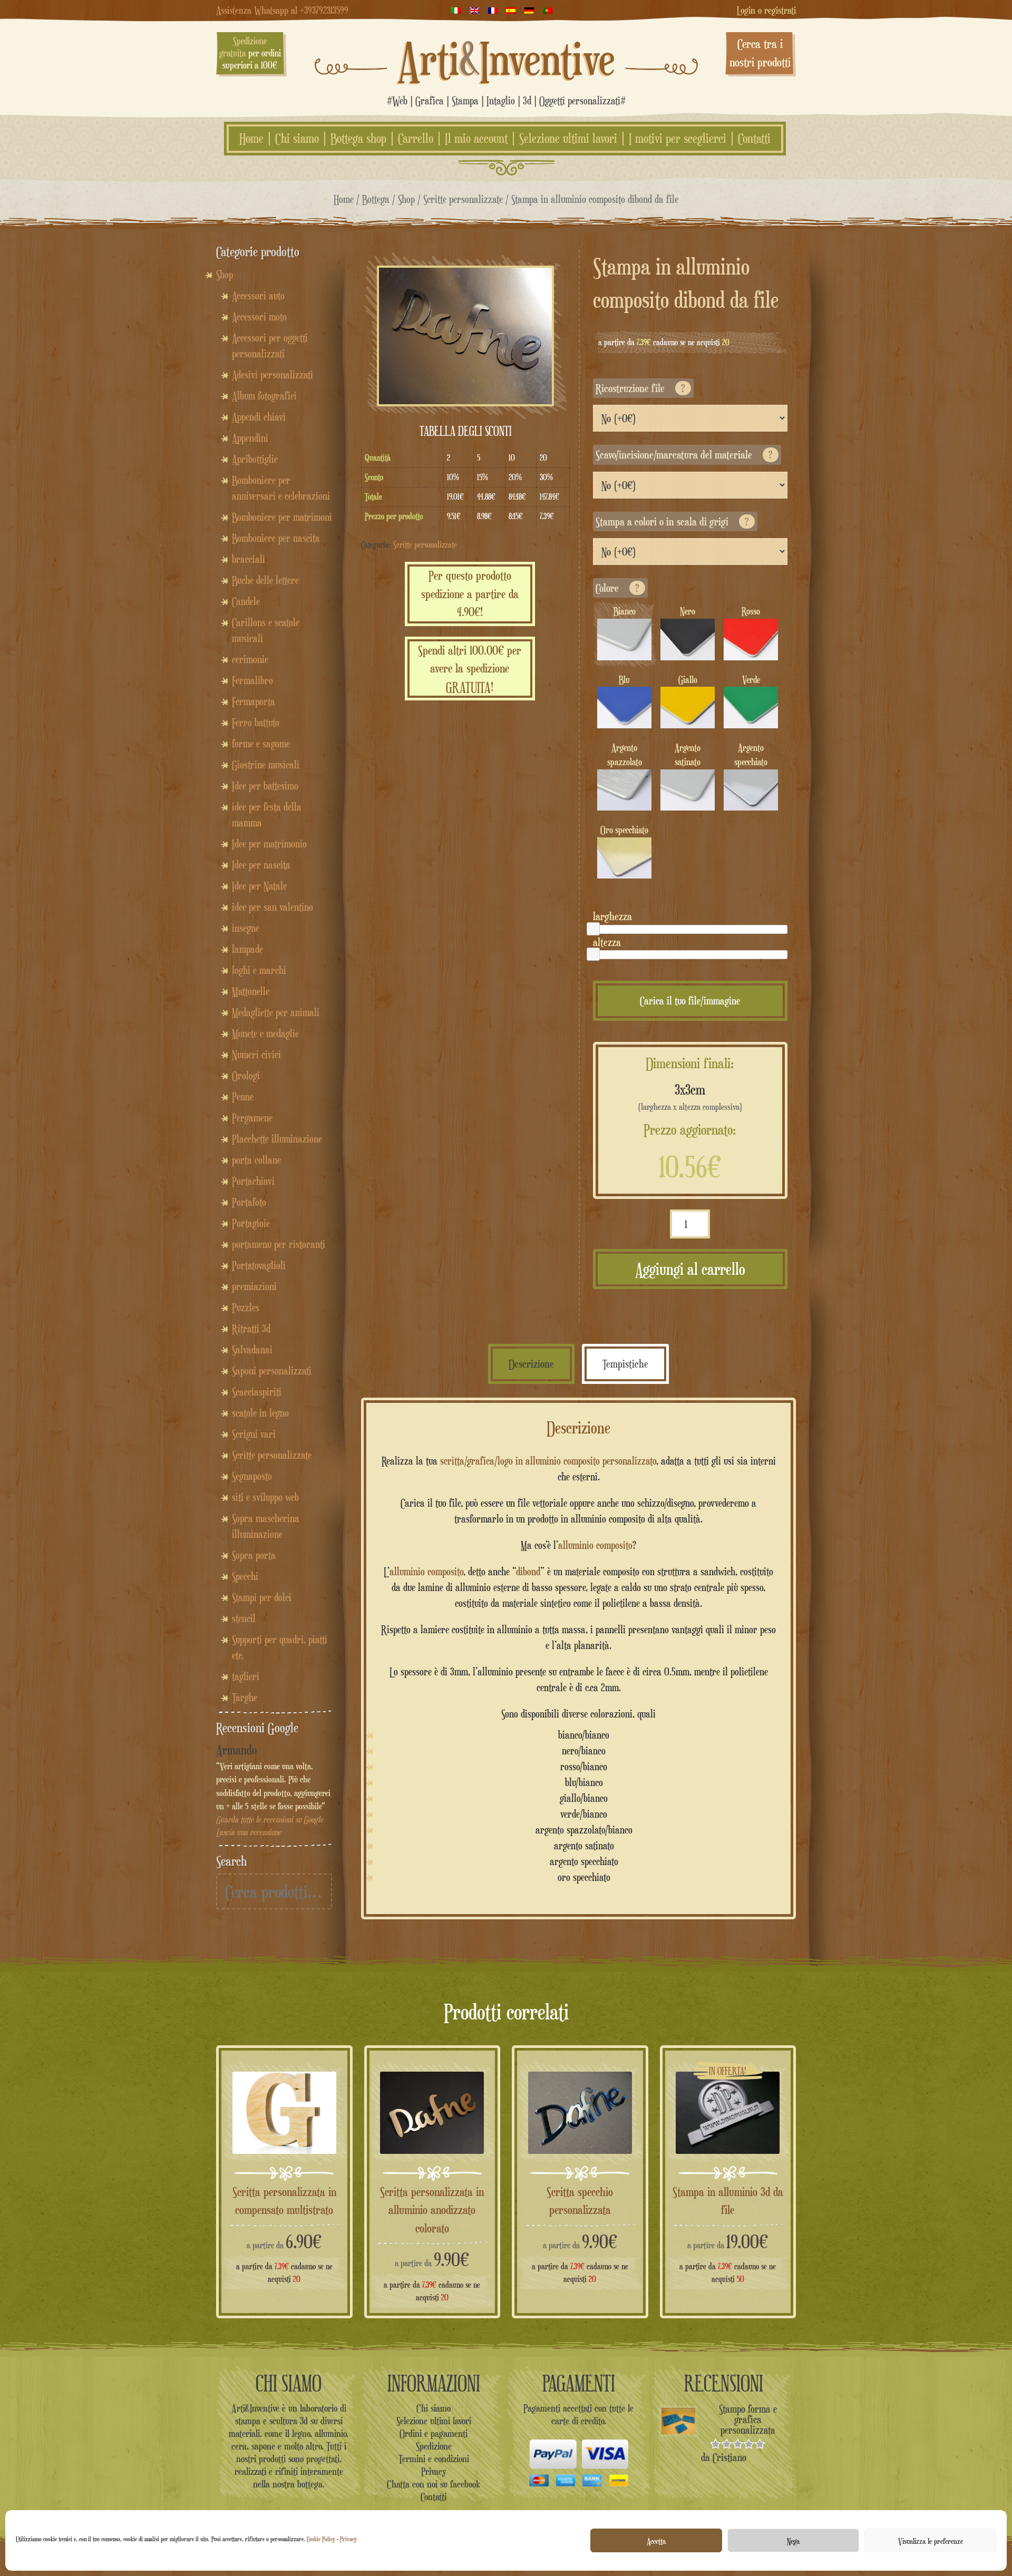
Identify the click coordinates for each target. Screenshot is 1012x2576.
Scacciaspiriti (257, 1392)
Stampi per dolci (262, 1597)
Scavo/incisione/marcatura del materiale (684, 455)
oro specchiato (624, 830)
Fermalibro (252, 680)
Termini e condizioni (434, 2458)
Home (251, 139)
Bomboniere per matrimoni (282, 517)
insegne (246, 928)
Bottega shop (358, 139)
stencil (244, 1618)
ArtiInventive (506, 58)
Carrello (416, 139)
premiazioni (254, 1286)
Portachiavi (253, 1181)
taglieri (246, 1676)
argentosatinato (688, 755)
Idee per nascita (261, 865)
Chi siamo (297, 139)
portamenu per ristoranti (279, 1244)
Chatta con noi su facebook (434, 2484)
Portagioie (251, 1223)
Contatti (754, 139)
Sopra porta (254, 1555)
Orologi (246, 1076)
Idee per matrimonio (269, 844)
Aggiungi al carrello (690, 1269)
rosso (751, 611)
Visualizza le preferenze (931, 2541)
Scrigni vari (254, 1434)
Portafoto (249, 1202)
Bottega (376, 199)
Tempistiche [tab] (625, 1364)
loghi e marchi (259, 970)
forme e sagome (261, 744)
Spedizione (434, 2446)
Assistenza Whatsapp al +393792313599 (282, 10)
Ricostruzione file (640, 388)
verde (751, 680)
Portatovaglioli (259, 1265)
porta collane (256, 1160)
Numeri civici (256, 1055)
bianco (625, 611)
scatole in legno (260, 1413)
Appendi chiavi (259, 417)
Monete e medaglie (265, 1033)
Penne (243, 1097)
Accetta (656, 2541)
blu (624, 680)
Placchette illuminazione (277, 1139)
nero (688, 611)
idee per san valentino (273, 907)
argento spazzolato (625, 755)
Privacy (348, 2539)
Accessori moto (259, 317)
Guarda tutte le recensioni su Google (270, 1819)
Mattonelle (251, 991)
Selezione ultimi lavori (568, 139)
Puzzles (246, 1307)
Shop (406, 199)
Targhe (245, 1697)
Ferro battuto (256, 723)
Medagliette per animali (276, 1012)
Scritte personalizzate (463, 199)
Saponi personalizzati (272, 1371)
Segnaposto (252, 1476)
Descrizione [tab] (531, 1364)
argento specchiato (751, 755)
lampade (247, 949)
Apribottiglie (255, 459)
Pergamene (252, 1118)
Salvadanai (252, 1350)
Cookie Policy (321, 2539)
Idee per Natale (259, 886)
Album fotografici (264, 396)
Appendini (250, 438)
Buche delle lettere (265, 580)
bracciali (249, 559)
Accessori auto (258, 296)
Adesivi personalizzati (273, 375)
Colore (617, 588)
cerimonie (250, 659)
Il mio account (476, 139)
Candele (246, 601)
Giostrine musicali (266, 765)
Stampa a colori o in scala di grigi (672, 521)
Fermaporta (254, 701)
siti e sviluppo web (265, 1497)
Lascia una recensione (249, 1832)
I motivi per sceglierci (678, 139)
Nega (793, 2541)
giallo (688, 680)
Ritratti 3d (251, 1329)
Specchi (245, 1576)
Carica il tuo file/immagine (690, 1001)
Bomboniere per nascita (276, 538)
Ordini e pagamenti (434, 2433)
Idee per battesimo (265, 786)
